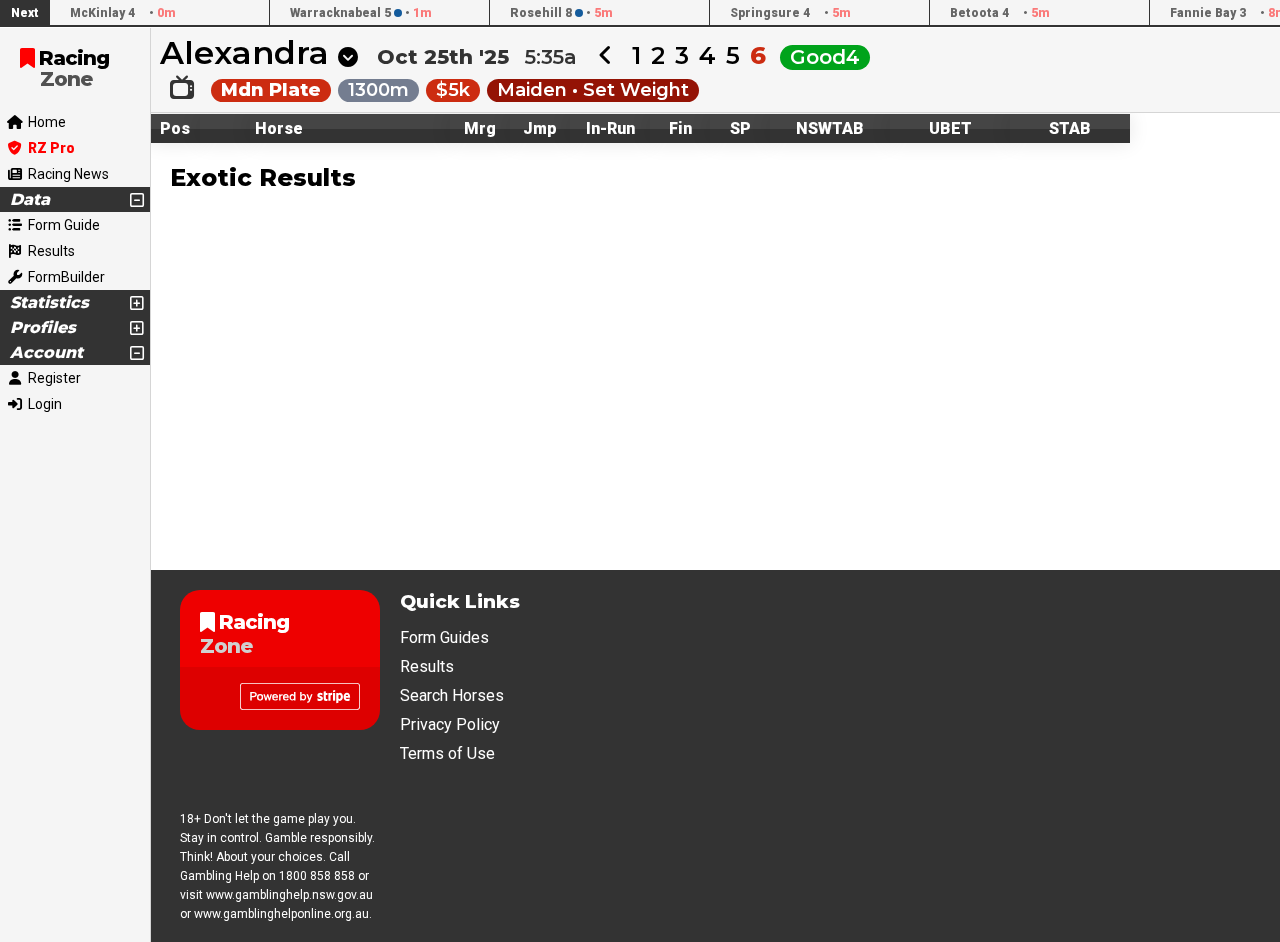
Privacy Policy (450, 724)
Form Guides (444, 637)
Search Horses (452, 695)
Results (427, 666)
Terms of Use (447, 753)
